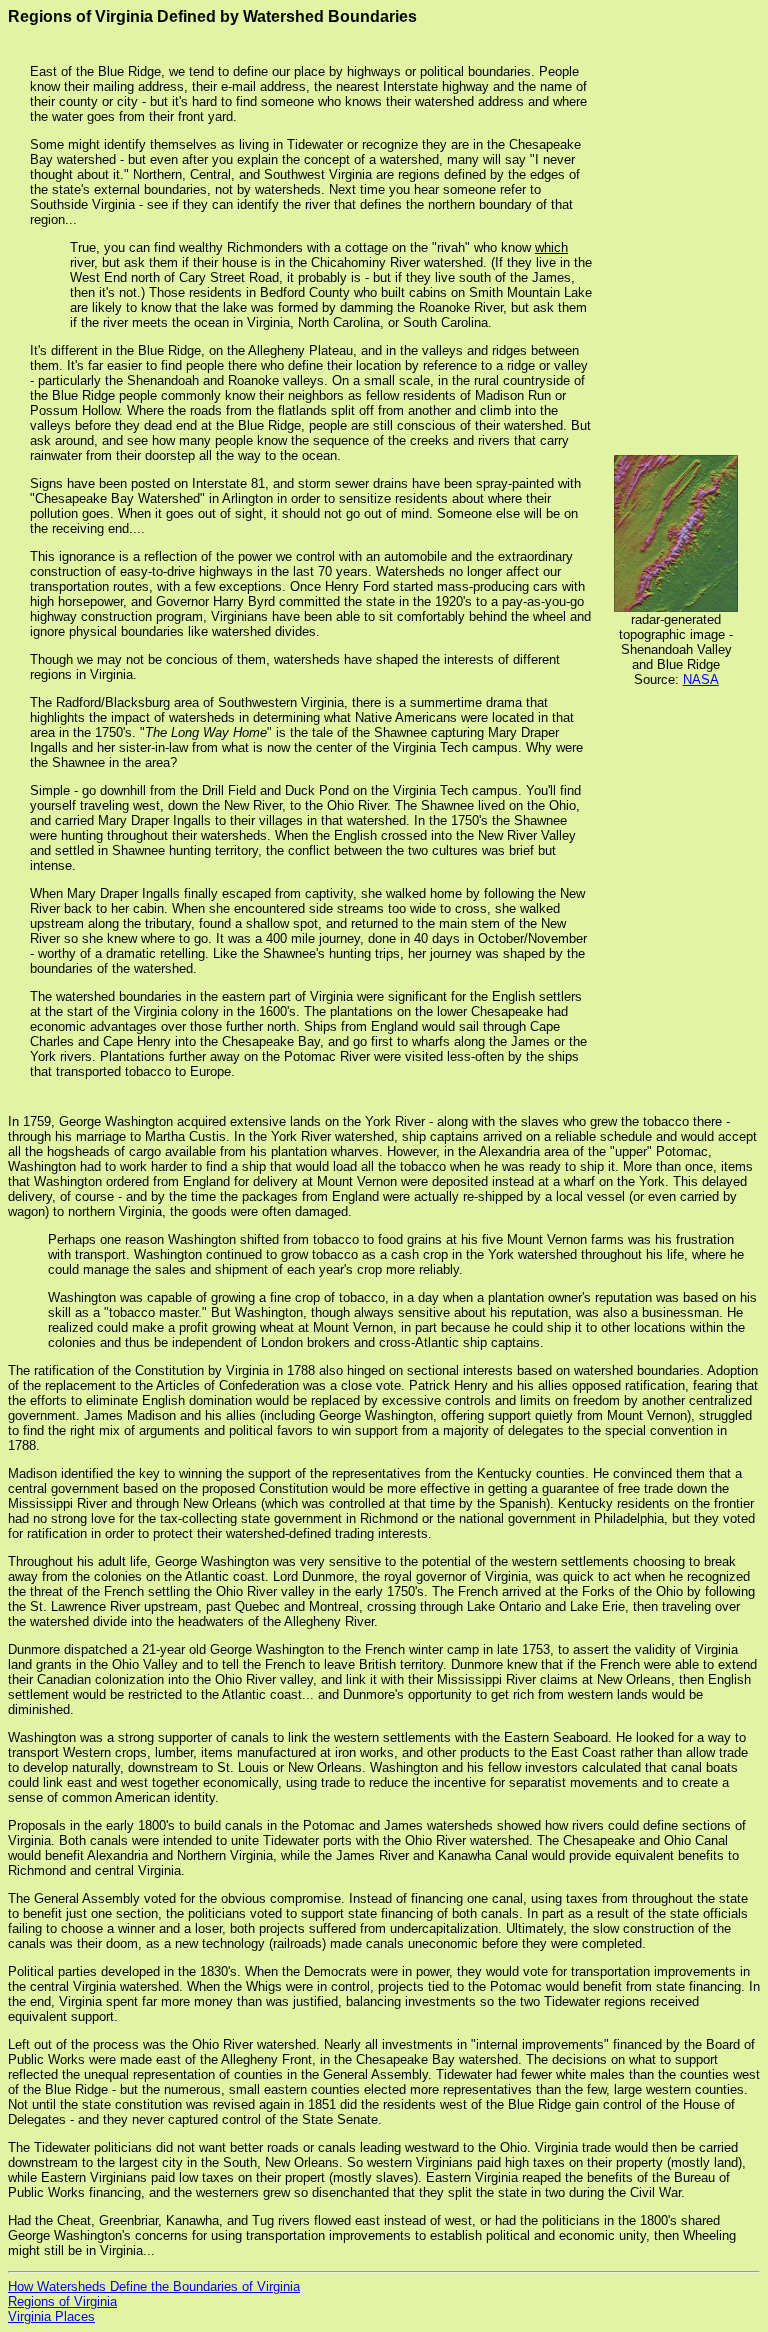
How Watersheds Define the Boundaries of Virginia (154, 2286)
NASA (701, 679)
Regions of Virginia (62, 2301)
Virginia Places (51, 2316)
